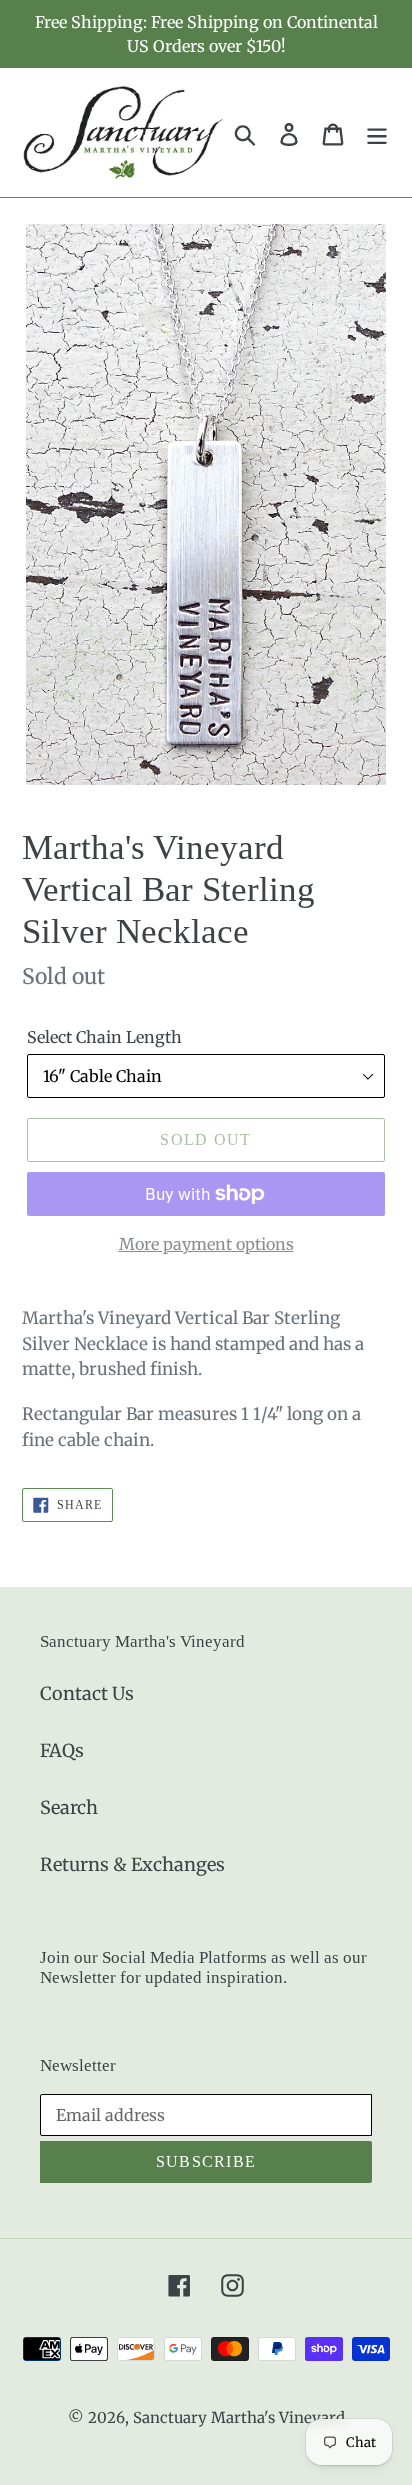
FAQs (62, 1750)
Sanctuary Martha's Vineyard (239, 2417)
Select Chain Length (104, 1037)
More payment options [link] (206, 1244)
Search (69, 1807)
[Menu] (377, 132)
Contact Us (87, 1693)
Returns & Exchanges (132, 1864)
